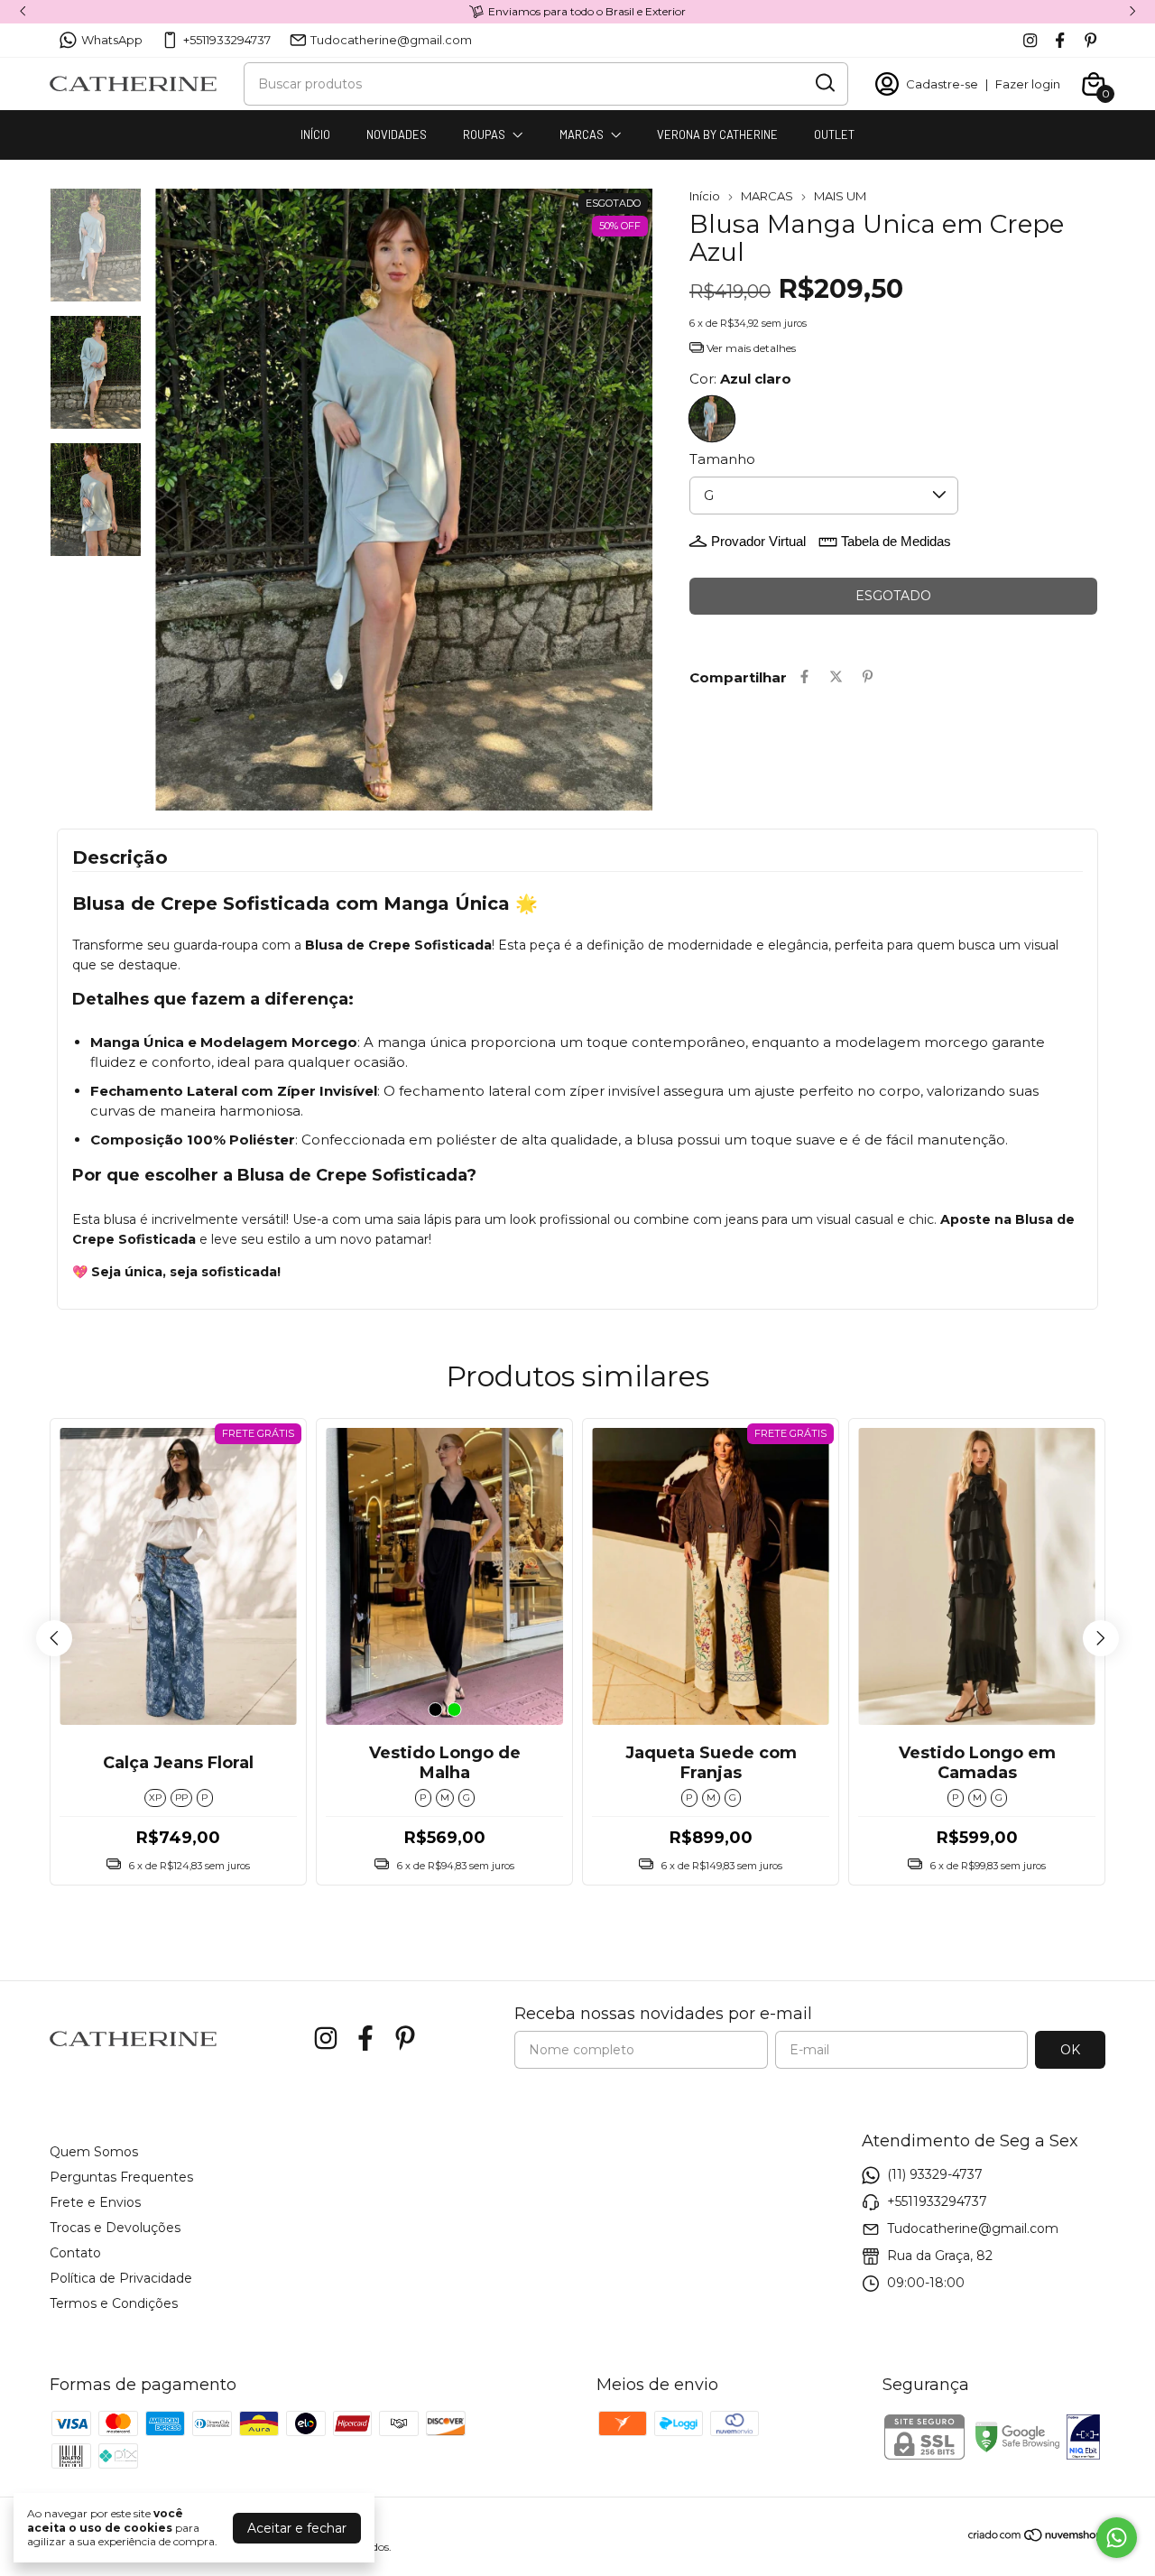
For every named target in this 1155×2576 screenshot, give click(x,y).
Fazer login (1028, 84)
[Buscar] (824, 83)
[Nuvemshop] (1036, 2538)
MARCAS (582, 134)
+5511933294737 (227, 40)
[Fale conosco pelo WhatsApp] (1117, 2538)
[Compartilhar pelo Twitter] (836, 677)
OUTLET (834, 134)
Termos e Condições (114, 2303)
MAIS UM (840, 196)
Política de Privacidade (121, 2278)
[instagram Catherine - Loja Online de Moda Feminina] (1030, 40)
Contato (75, 2253)
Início (705, 196)
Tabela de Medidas (896, 541)
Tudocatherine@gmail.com (391, 40)
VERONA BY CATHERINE (717, 134)
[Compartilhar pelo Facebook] (804, 677)
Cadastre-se (942, 84)
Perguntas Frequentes (121, 2177)
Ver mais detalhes (750, 348)
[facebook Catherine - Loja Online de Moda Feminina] (1060, 40)
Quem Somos (94, 2152)
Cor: (740, 379)
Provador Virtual (758, 541)
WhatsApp (112, 40)
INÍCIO (315, 134)
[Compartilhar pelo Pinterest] (868, 677)
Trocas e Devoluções (115, 2228)
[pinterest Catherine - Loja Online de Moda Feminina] (1090, 40)
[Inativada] (1083, 2439)
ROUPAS (484, 134)
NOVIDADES (397, 134)
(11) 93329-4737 (935, 2174)
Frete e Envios (95, 2202)
